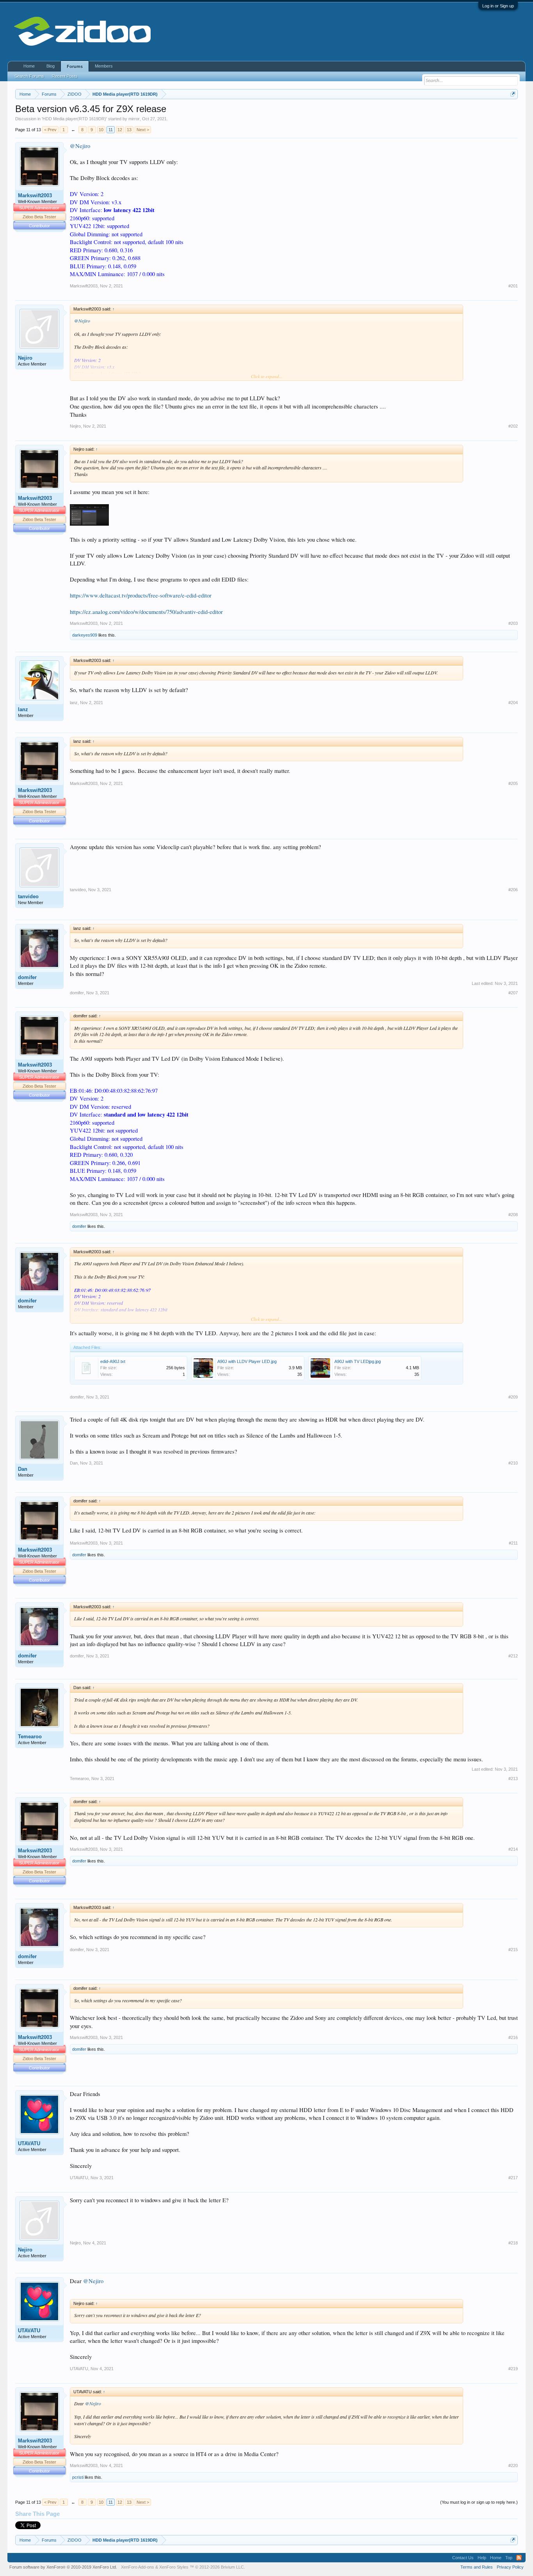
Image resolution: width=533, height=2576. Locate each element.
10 (101, 130)
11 (111, 130)
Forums (75, 66)
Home (29, 66)
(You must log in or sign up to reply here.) (479, 2502)
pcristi (78, 2477)
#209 (513, 1397)
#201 (513, 286)
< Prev (50, 130)
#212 (513, 1656)
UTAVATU (29, 2143)
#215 (513, 1950)
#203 (513, 623)
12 (120, 130)
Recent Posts (65, 76)
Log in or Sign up (498, 6)
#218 (513, 2243)
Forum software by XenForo (63, 2567)
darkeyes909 (85, 635)
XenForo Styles (174, 2567)
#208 (513, 1215)
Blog (51, 66)
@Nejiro (80, 146)
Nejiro (25, 358)
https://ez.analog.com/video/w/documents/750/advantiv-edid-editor (146, 612)
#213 (513, 1779)
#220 (513, 2465)
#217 (513, 2178)
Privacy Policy (510, 2567)
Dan (23, 1469)
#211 (513, 1543)
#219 (513, 2369)
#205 (513, 783)
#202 (513, 426)
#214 (513, 1849)
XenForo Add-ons (138, 2567)
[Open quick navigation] (513, 94)
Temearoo (30, 1737)
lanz (23, 709)
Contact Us (463, 2558)
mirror (134, 119)
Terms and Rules (477, 2567)
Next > (143, 130)
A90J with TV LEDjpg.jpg (358, 1361)
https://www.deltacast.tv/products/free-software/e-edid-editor (141, 595)
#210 (513, 1463)
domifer (27, 977)
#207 (513, 993)
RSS (519, 2558)
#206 (513, 890)
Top (509, 2558)
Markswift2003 (35, 195)
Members (104, 66)
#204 (513, 703)
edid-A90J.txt (113, 1361)
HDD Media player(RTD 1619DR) (74, 119)
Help (482, 2558)
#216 (513, 2037)
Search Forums (29, 76)
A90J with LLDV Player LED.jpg (247, 1361)
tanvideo (28, 896)
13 (129, 130)
